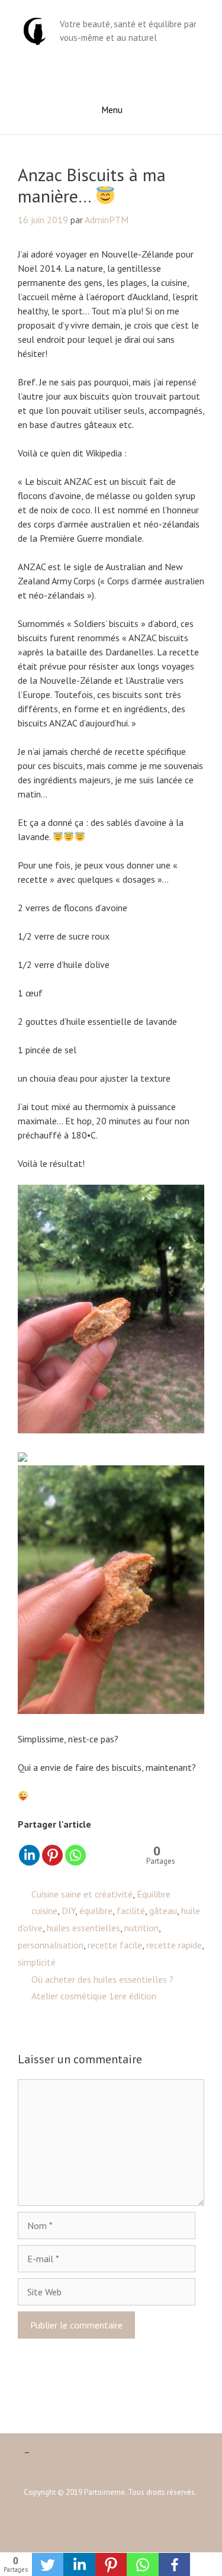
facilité (131, 1911)
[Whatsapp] (75, 1855)
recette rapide (174, 1945)
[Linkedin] (29, 1855)
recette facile (115, 1945)
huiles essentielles (83, 1928)
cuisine (44, 1911)
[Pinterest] (52, 1855)
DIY (68, 1911)
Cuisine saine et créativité (82, 1894)
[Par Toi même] (35, 30)
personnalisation (51, 1945)
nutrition (141, 1928)
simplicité (37, 1962)
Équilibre (154, 1894)
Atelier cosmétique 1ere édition (94, 1996)
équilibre (96, 1911)
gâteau (163, 1911)
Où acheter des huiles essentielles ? (102, 1979)
